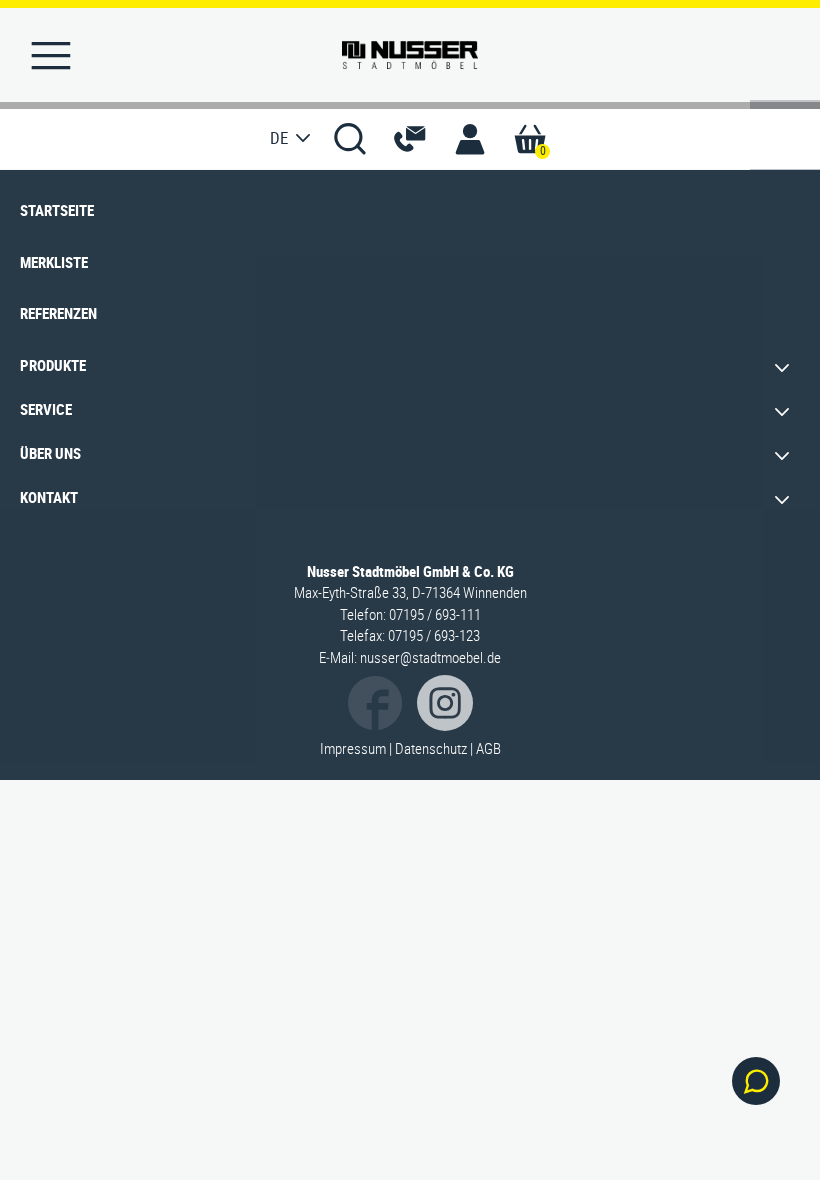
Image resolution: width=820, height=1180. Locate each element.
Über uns (50, 453)
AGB (488, 748)
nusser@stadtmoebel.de (430, 657)
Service (46, 409)
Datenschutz (431, 748)
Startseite (57, 210)
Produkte (53, 365)
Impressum (353, 748)
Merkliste (54, 262)
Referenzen (58, 313)
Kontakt (49, 497)
